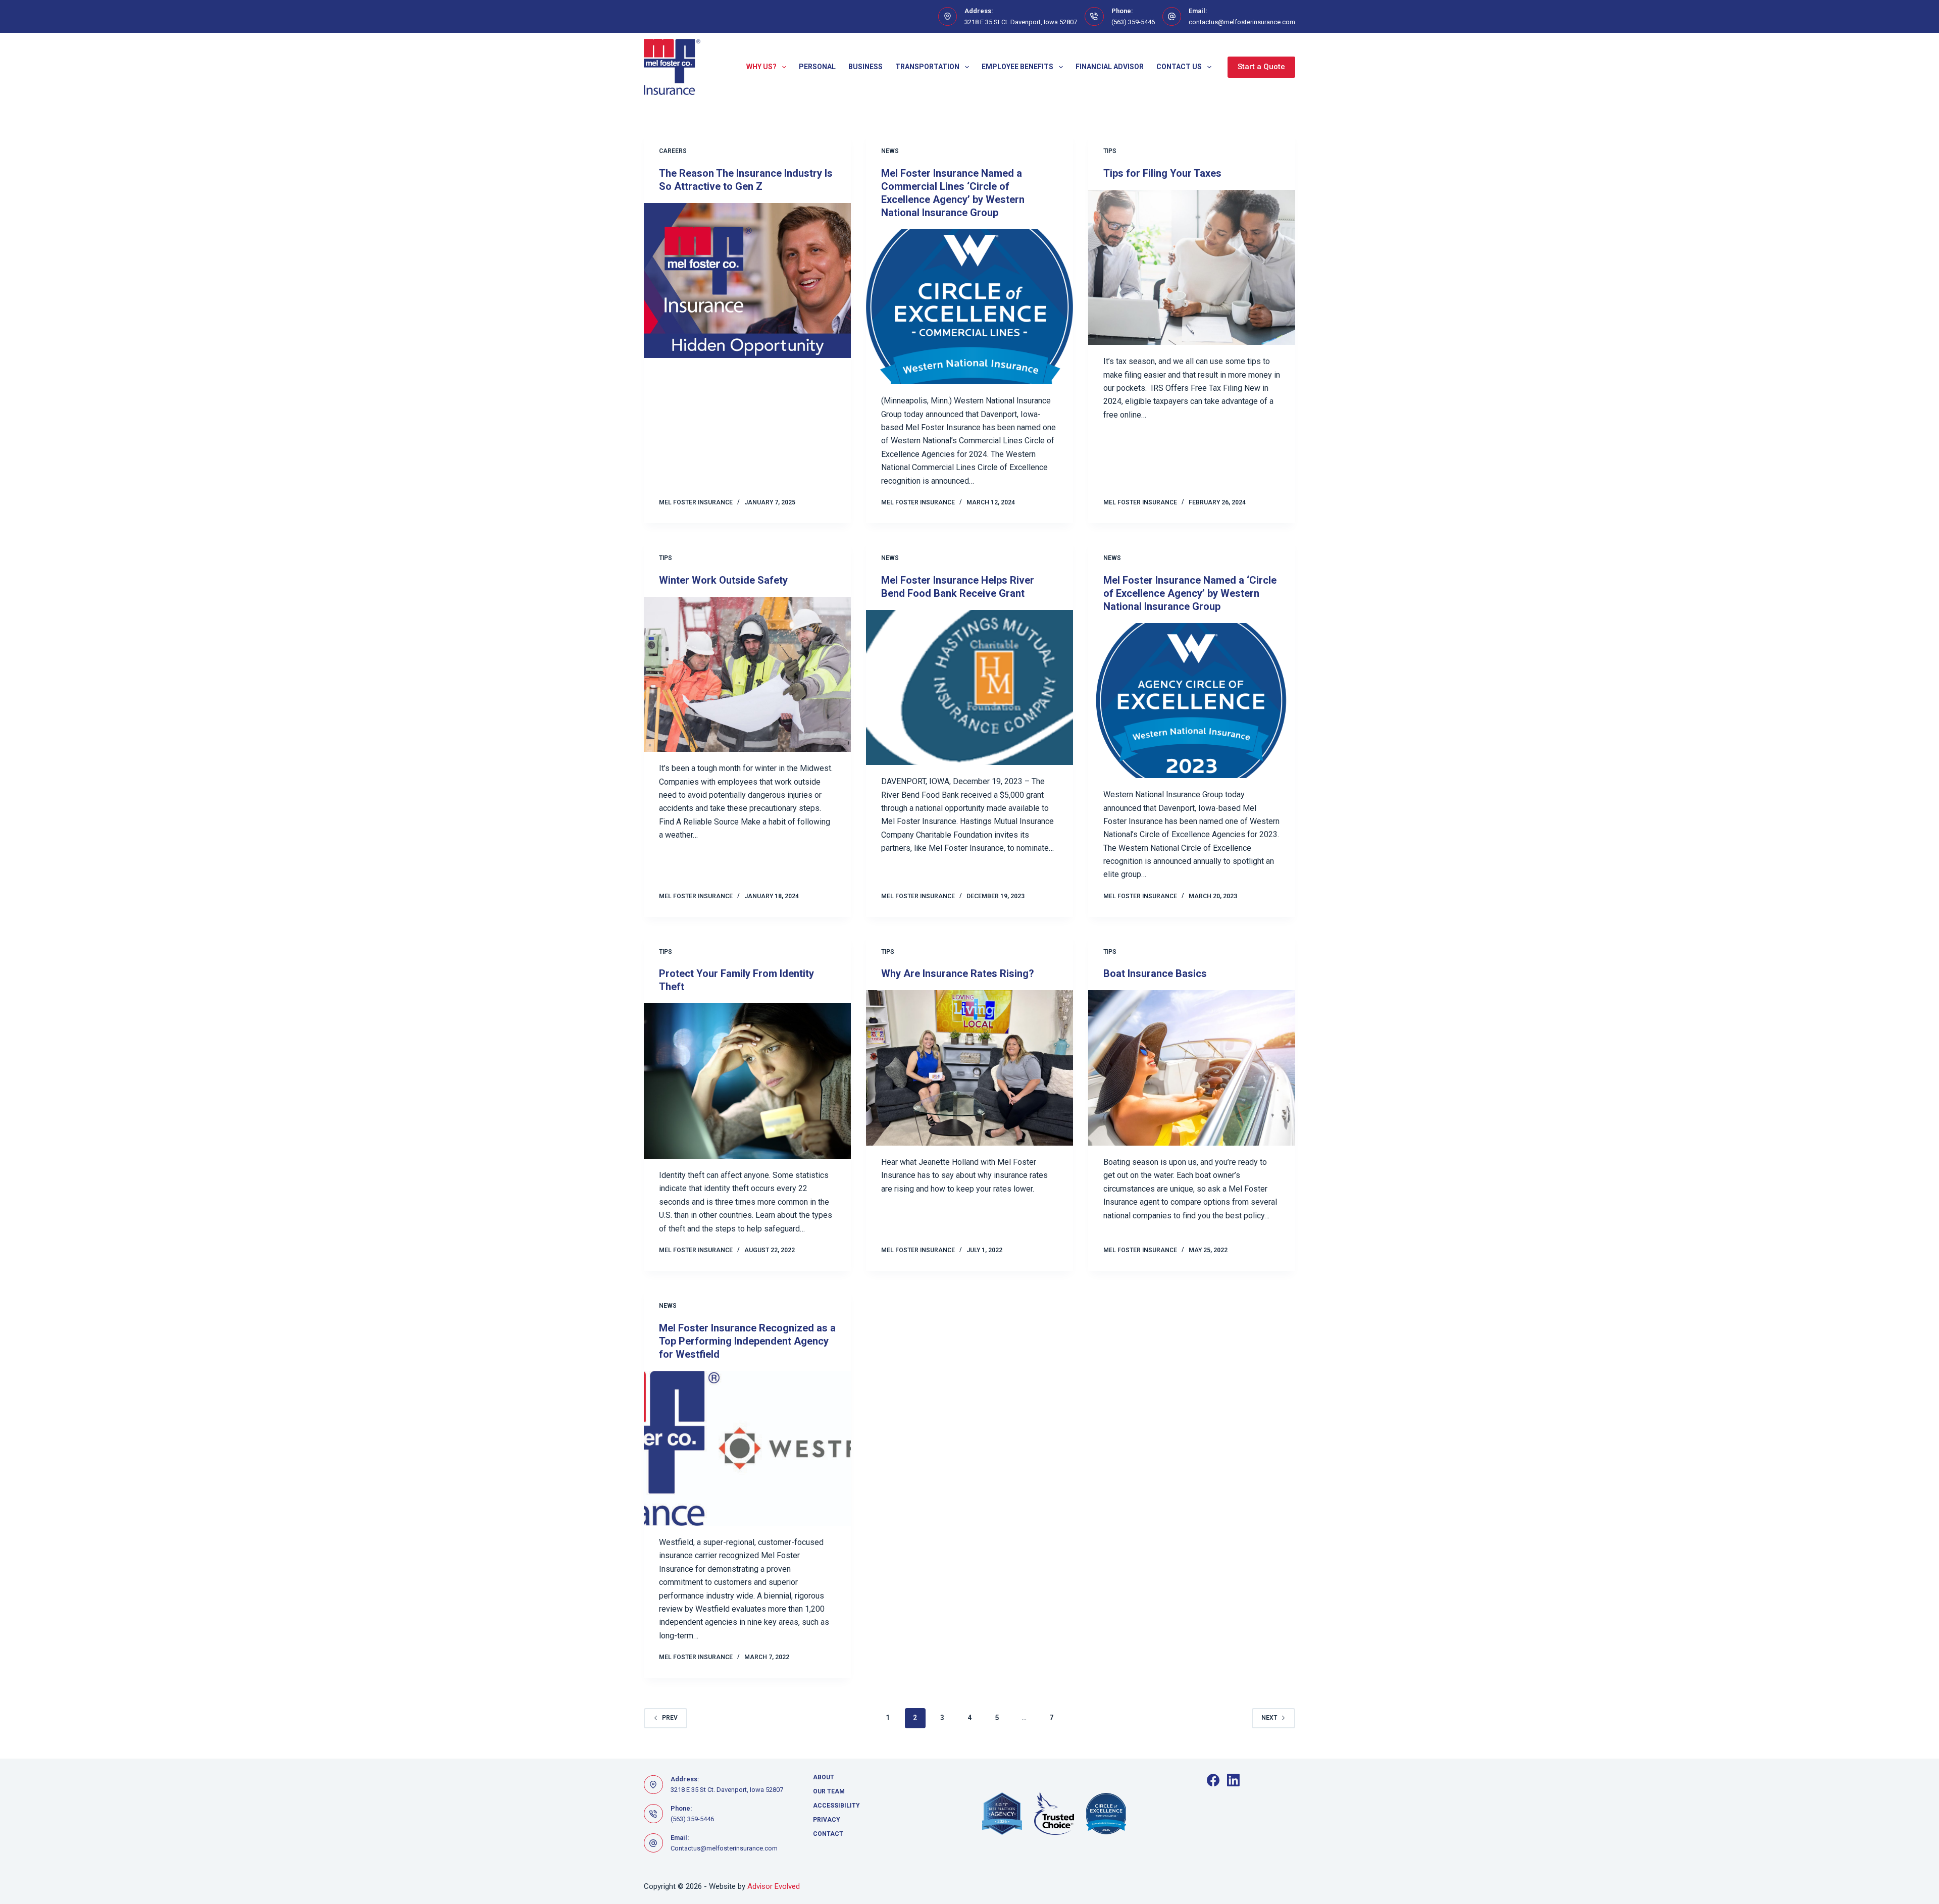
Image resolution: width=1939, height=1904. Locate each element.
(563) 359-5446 (1133, 22)
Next (1269, 1718)
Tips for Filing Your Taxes (1162, 173)
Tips (1110, 151)
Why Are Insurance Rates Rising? (958, 973)
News (890, 151)
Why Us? (761, 67)
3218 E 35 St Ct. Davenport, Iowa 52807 (1021, 22)
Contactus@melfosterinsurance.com (724, 1848)
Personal (817, 67)
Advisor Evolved (774, 1886)
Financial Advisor (1110, 67)
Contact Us (1179, 67)
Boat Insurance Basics (1155, 973)
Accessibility (836, 1806)
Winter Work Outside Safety (723, 580)
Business (865, 67)
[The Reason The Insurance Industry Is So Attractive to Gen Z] (747, 281)
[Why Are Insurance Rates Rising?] (970, 1068)
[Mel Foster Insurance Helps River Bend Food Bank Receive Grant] (970, 688)
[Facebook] (1213, 1780)
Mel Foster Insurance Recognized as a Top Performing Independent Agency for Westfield (747, 1341)
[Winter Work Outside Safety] (747, 675)
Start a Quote (1261, 67)
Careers (673, 151)
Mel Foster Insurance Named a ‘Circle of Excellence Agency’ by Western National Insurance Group (1190, 593)
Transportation (927, 67)
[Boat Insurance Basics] (1192, 1068)
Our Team (829, 1791)
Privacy (827, 1820)
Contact (828, 1834)
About (824, 1777)
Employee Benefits (1017, 67)
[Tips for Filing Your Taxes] (1192, 268)
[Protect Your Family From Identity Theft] (747, 1081)
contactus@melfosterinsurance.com (1242, 22)
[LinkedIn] (1233, 1780)
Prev (670, 1718)
